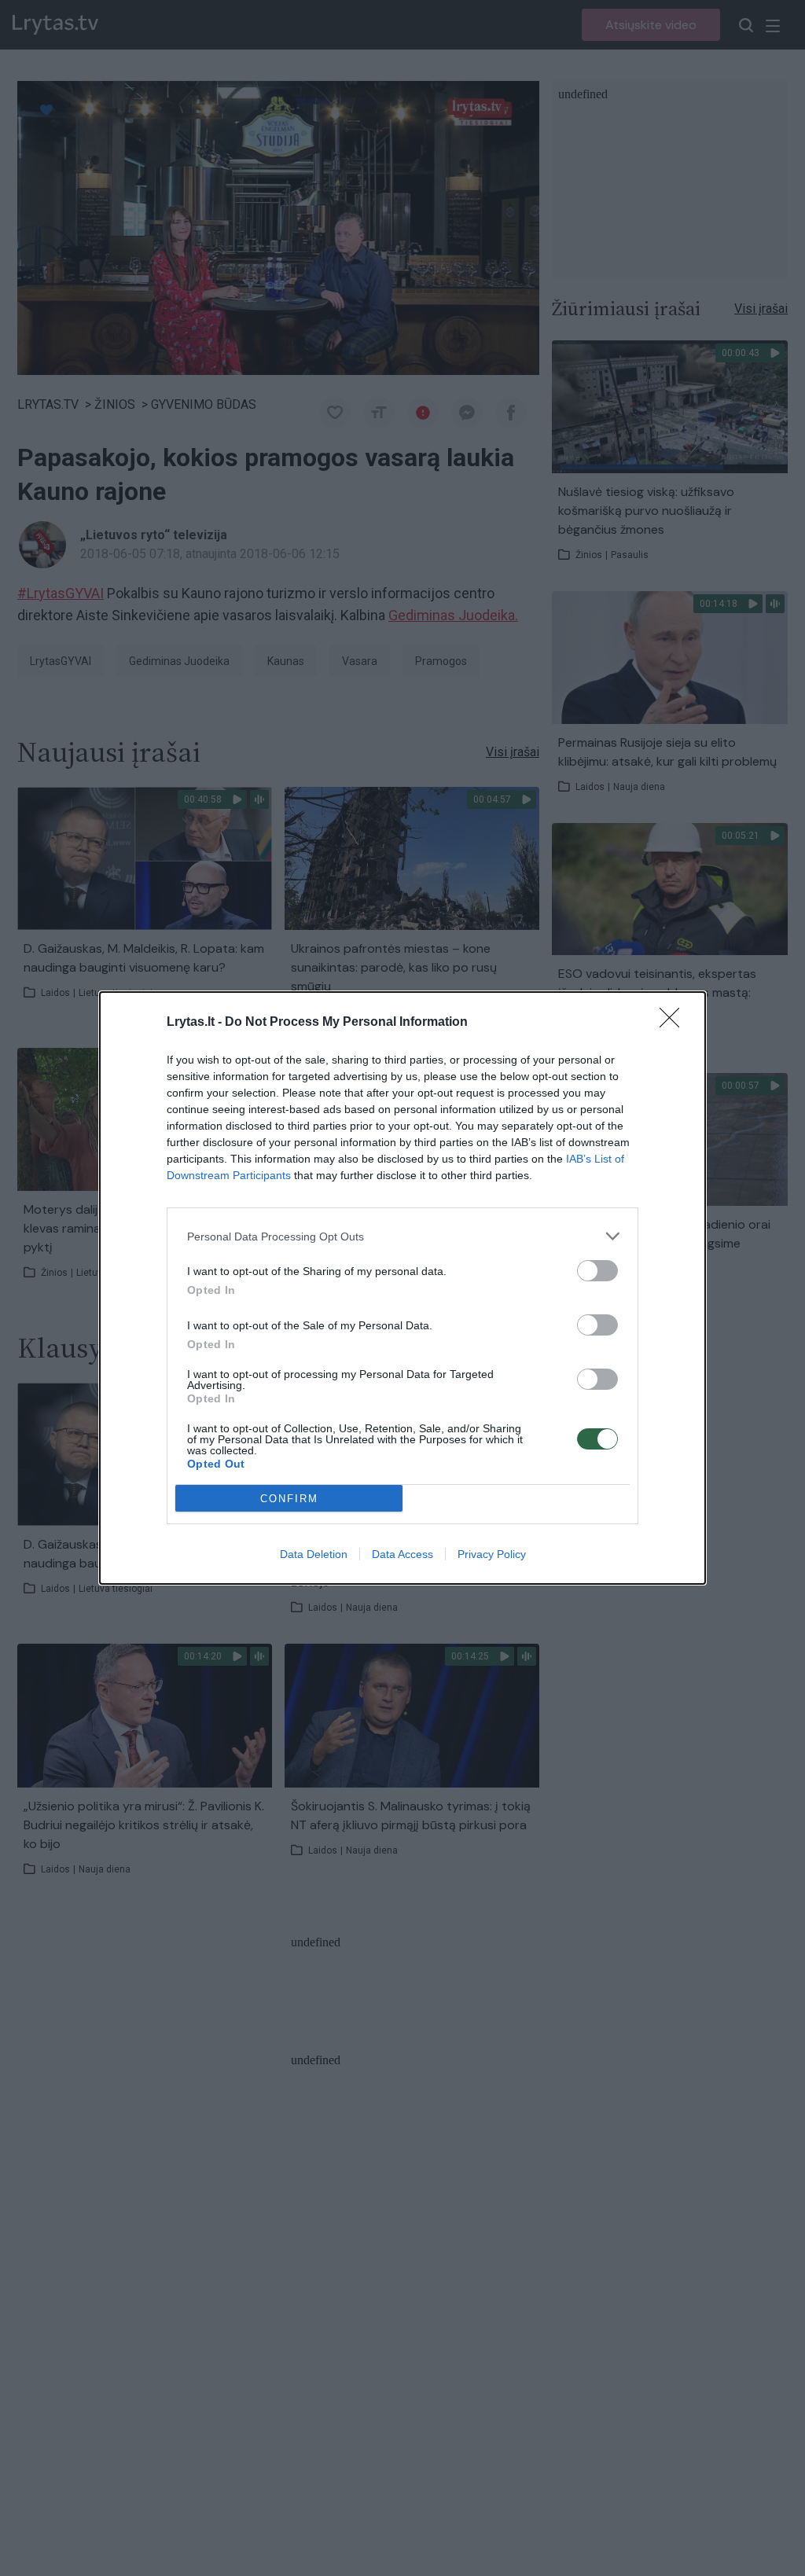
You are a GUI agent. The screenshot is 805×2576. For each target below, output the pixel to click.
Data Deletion (314, 1554)
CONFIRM (289, 1499)
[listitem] (402, 1236)
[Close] (675, 1023)
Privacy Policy (492, 1554)
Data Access (402, 1554)
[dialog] (402, 1288)
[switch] (597, 1271)
